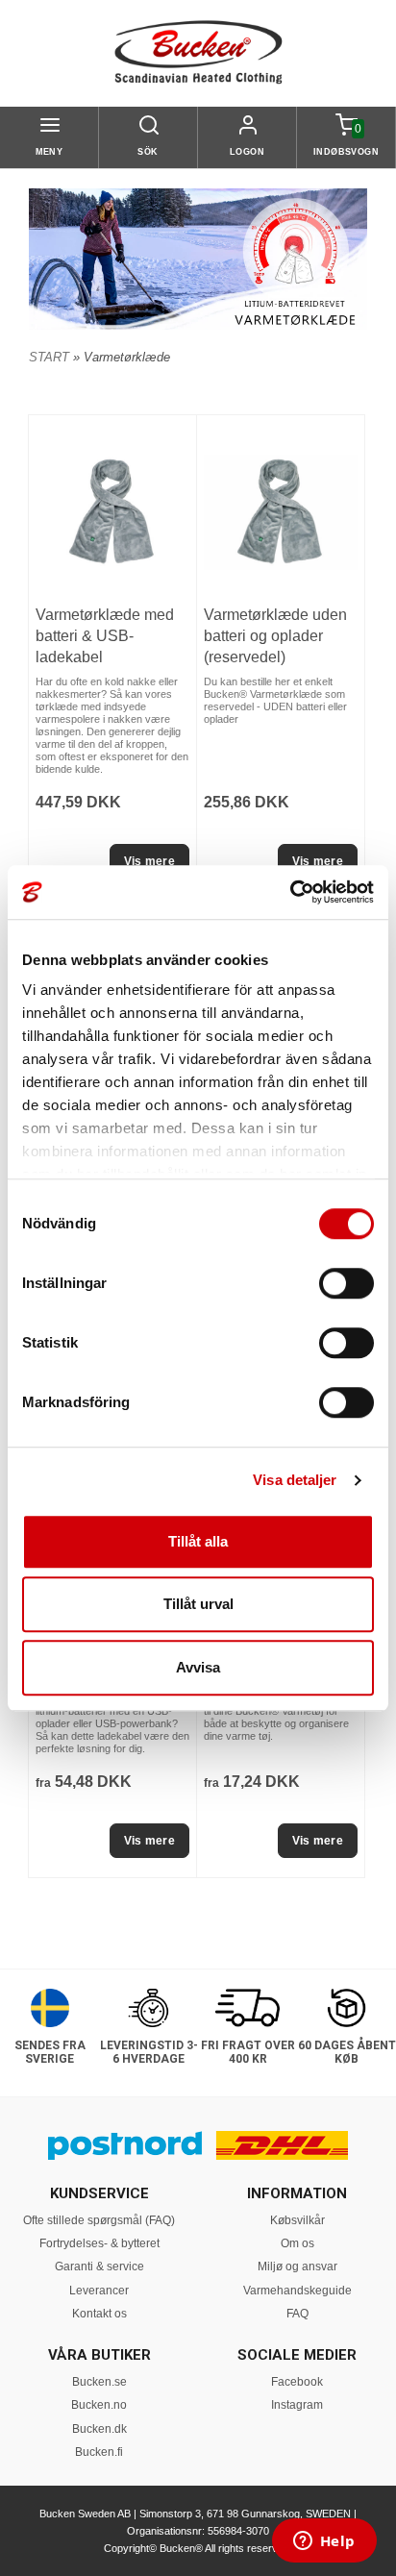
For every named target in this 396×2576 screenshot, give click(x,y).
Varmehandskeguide (297, 2291)
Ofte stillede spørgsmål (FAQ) (99, 2220)
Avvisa (198, 1667)
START (49, 357)
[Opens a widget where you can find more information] (324, 2542)
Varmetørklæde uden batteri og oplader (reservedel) (275, 636)
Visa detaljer (295, 1480)
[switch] (346, 1283)
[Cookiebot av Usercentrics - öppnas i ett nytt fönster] (290, 892)
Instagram (297, 2405)
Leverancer (99, 2291)
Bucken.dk (99, 2429)
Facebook (297, 2382)
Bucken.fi (99, 2452)
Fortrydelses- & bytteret (99, 2243)
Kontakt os (99, 2314)
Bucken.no (99, 2405)
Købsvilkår (297, 2220)
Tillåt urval (198, 1604)
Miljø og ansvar (297, 2266)
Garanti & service (99, 2266)
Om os (297, 2243)
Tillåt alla (198, 1541)
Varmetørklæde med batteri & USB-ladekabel (105, 636)
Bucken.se (99, 2382)
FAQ (297, 2314)
